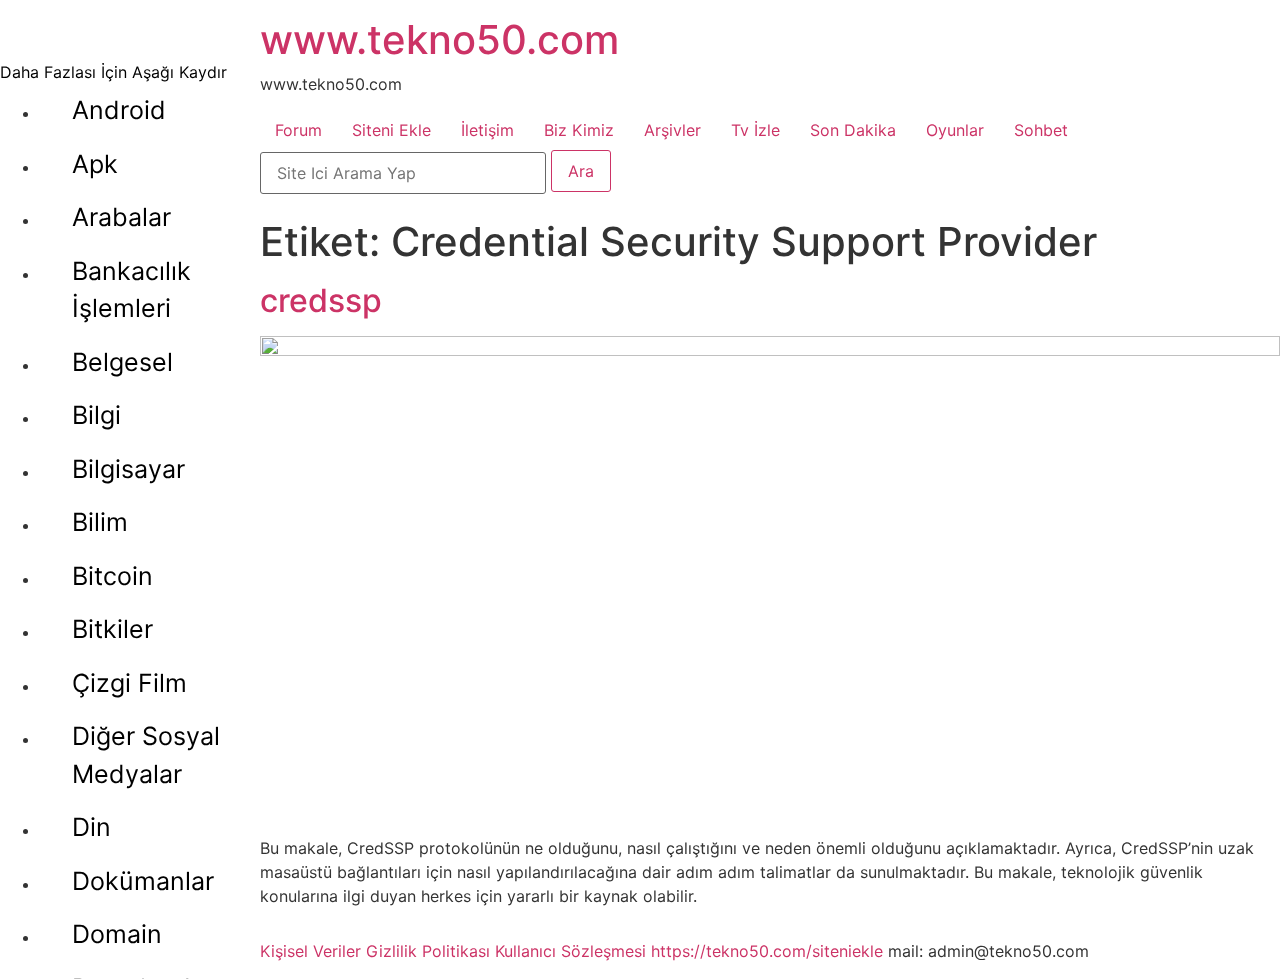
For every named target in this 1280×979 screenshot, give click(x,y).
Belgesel (122, 362)
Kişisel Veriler (310, 951)
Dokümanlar (143, 881)
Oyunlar (955, 130)
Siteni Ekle (391, 130)
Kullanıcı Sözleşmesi (570, 951)
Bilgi (96, 415)
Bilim (100, 522)
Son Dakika (853, 130)
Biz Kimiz (579, 130)
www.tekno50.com (439, 39)
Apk (95, 164)
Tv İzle (755, 130)
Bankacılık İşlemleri (131, 290)
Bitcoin (112, 576)
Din (91, 827)
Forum (298, 130)
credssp (321, 300)
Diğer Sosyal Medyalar (146, 755)
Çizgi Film (129, 683)
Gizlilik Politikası (428, 951)
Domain (117, 934)
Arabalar (121, 217)
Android (119, 110)
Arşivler (672, 130)
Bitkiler (112, 629)
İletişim (487, 130)
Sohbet (1041, 130)
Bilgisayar (128, 469)
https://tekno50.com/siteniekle (767, 951)
